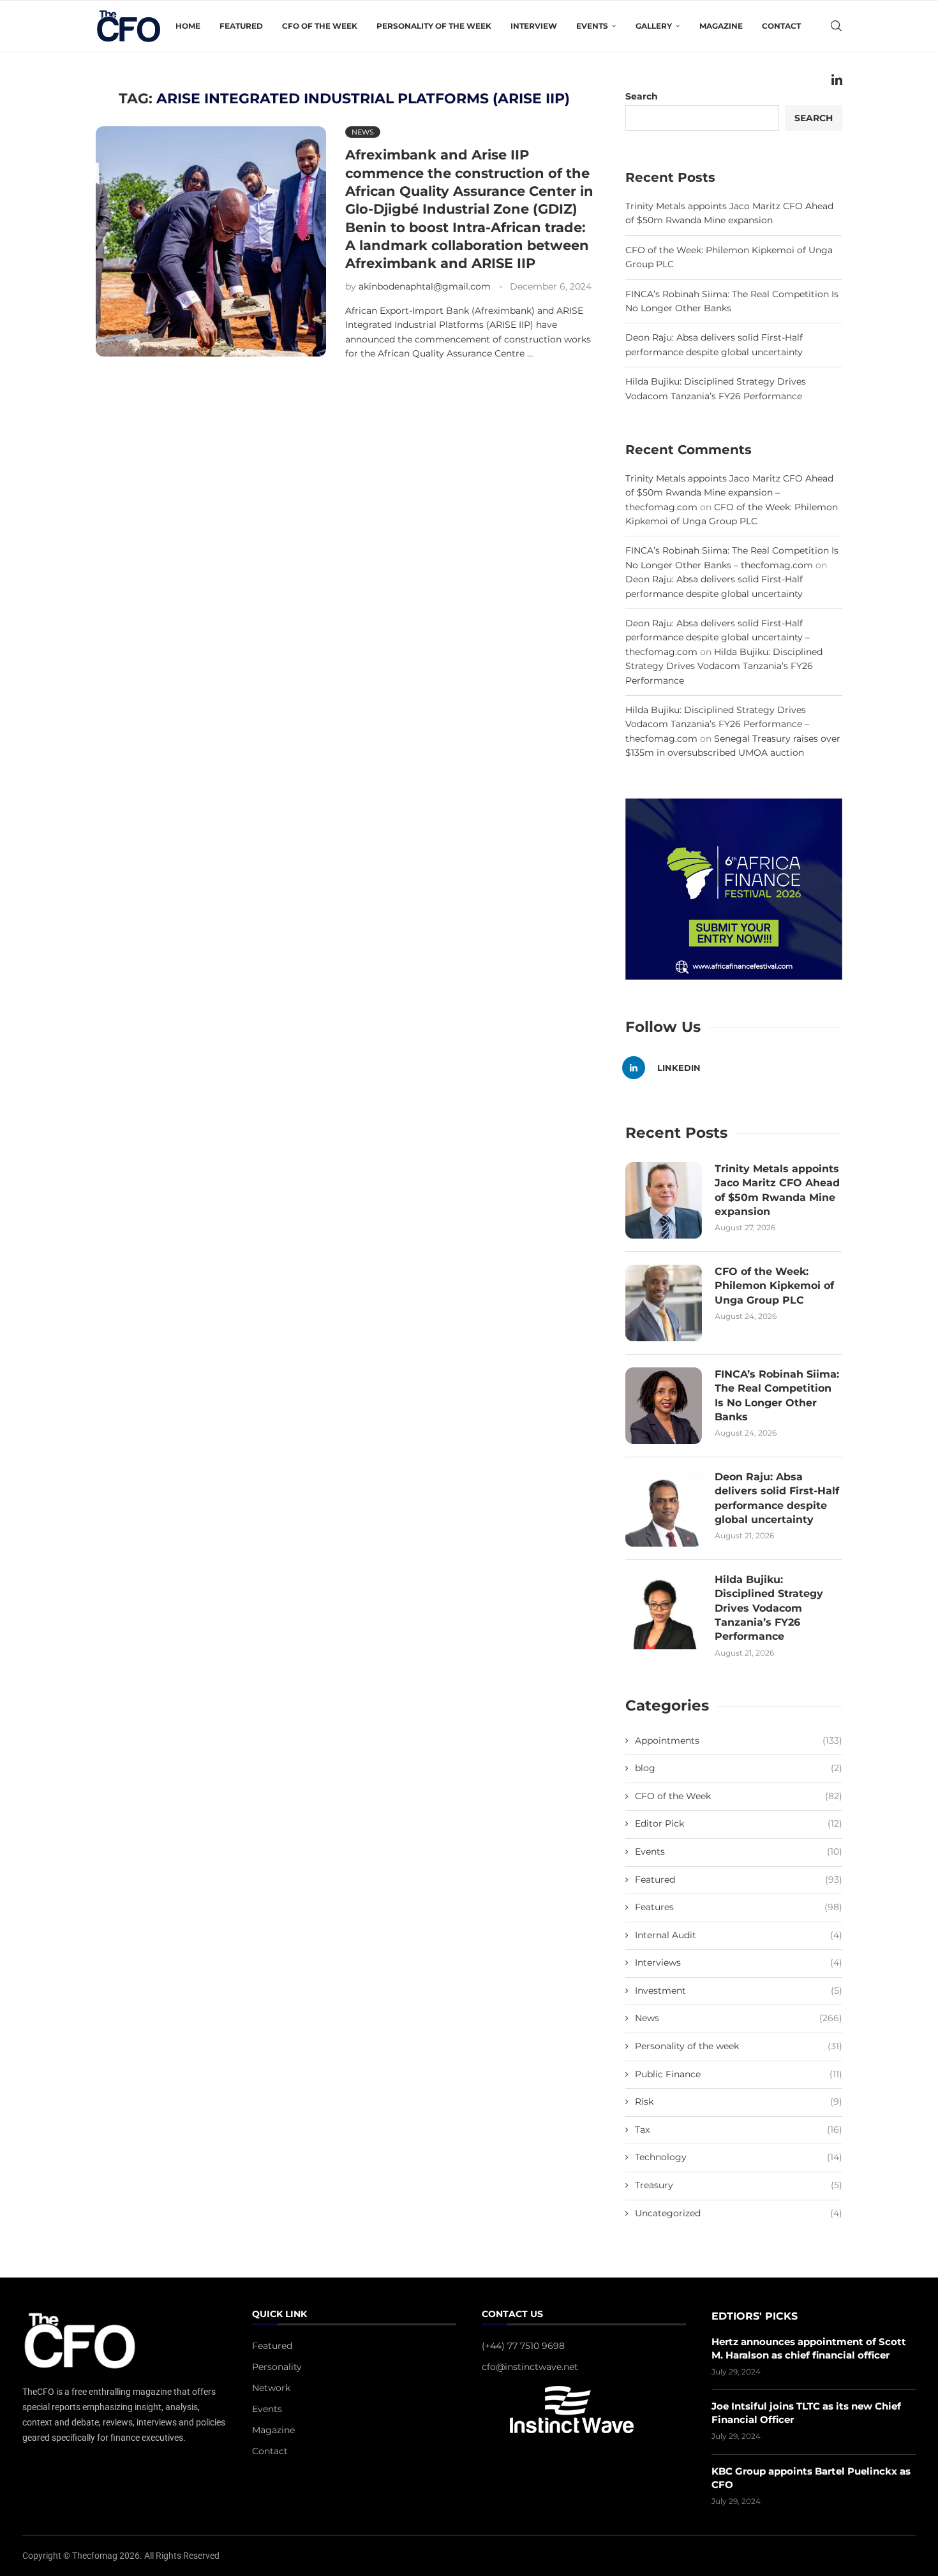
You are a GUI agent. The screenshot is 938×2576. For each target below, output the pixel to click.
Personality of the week (434, 26)
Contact (781, 26)
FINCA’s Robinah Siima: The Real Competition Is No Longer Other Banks (777, 1395)
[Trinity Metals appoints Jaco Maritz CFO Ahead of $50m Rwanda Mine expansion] (664, 1200)
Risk (739, 2101)
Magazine (721, 26)
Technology (739, 2157)
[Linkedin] (837, 80)
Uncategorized (739, 2213)
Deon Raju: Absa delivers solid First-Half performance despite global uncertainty (777, 1498)
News (739, 2018)
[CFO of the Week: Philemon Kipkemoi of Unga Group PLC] (664, 1303)
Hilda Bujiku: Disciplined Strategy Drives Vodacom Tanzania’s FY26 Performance (724, 666)
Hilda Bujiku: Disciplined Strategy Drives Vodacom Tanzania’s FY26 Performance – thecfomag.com (717, 724)
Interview (534, 26)
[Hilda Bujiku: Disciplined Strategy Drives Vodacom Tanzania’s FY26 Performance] (664, 1611)
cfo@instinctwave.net (530, 2367)
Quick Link (279, 2315)
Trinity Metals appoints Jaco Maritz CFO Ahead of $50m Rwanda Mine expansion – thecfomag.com (729, 493)
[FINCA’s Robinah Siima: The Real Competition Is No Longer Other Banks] (664, 1406)
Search (814, 118)
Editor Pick (739, 1823)
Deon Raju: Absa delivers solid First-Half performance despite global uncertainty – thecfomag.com (718, 637)
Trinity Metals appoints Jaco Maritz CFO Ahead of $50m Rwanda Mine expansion (777, 1190)
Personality (277, 2367)
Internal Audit (739, 1935)
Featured (241, 26)
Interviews (739, 1962)
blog (739, 1768)
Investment (739, 1991)
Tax (739, 2130)
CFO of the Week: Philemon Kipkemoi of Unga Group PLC (774, 1286)
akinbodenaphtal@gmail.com (425, 286)
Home (188, 26)
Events (739, 1851)
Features (739, 1907)
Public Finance (739, 2074)
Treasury (739, 2185)
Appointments (739, 1741)
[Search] (836, 26)
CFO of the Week (320, 26)
